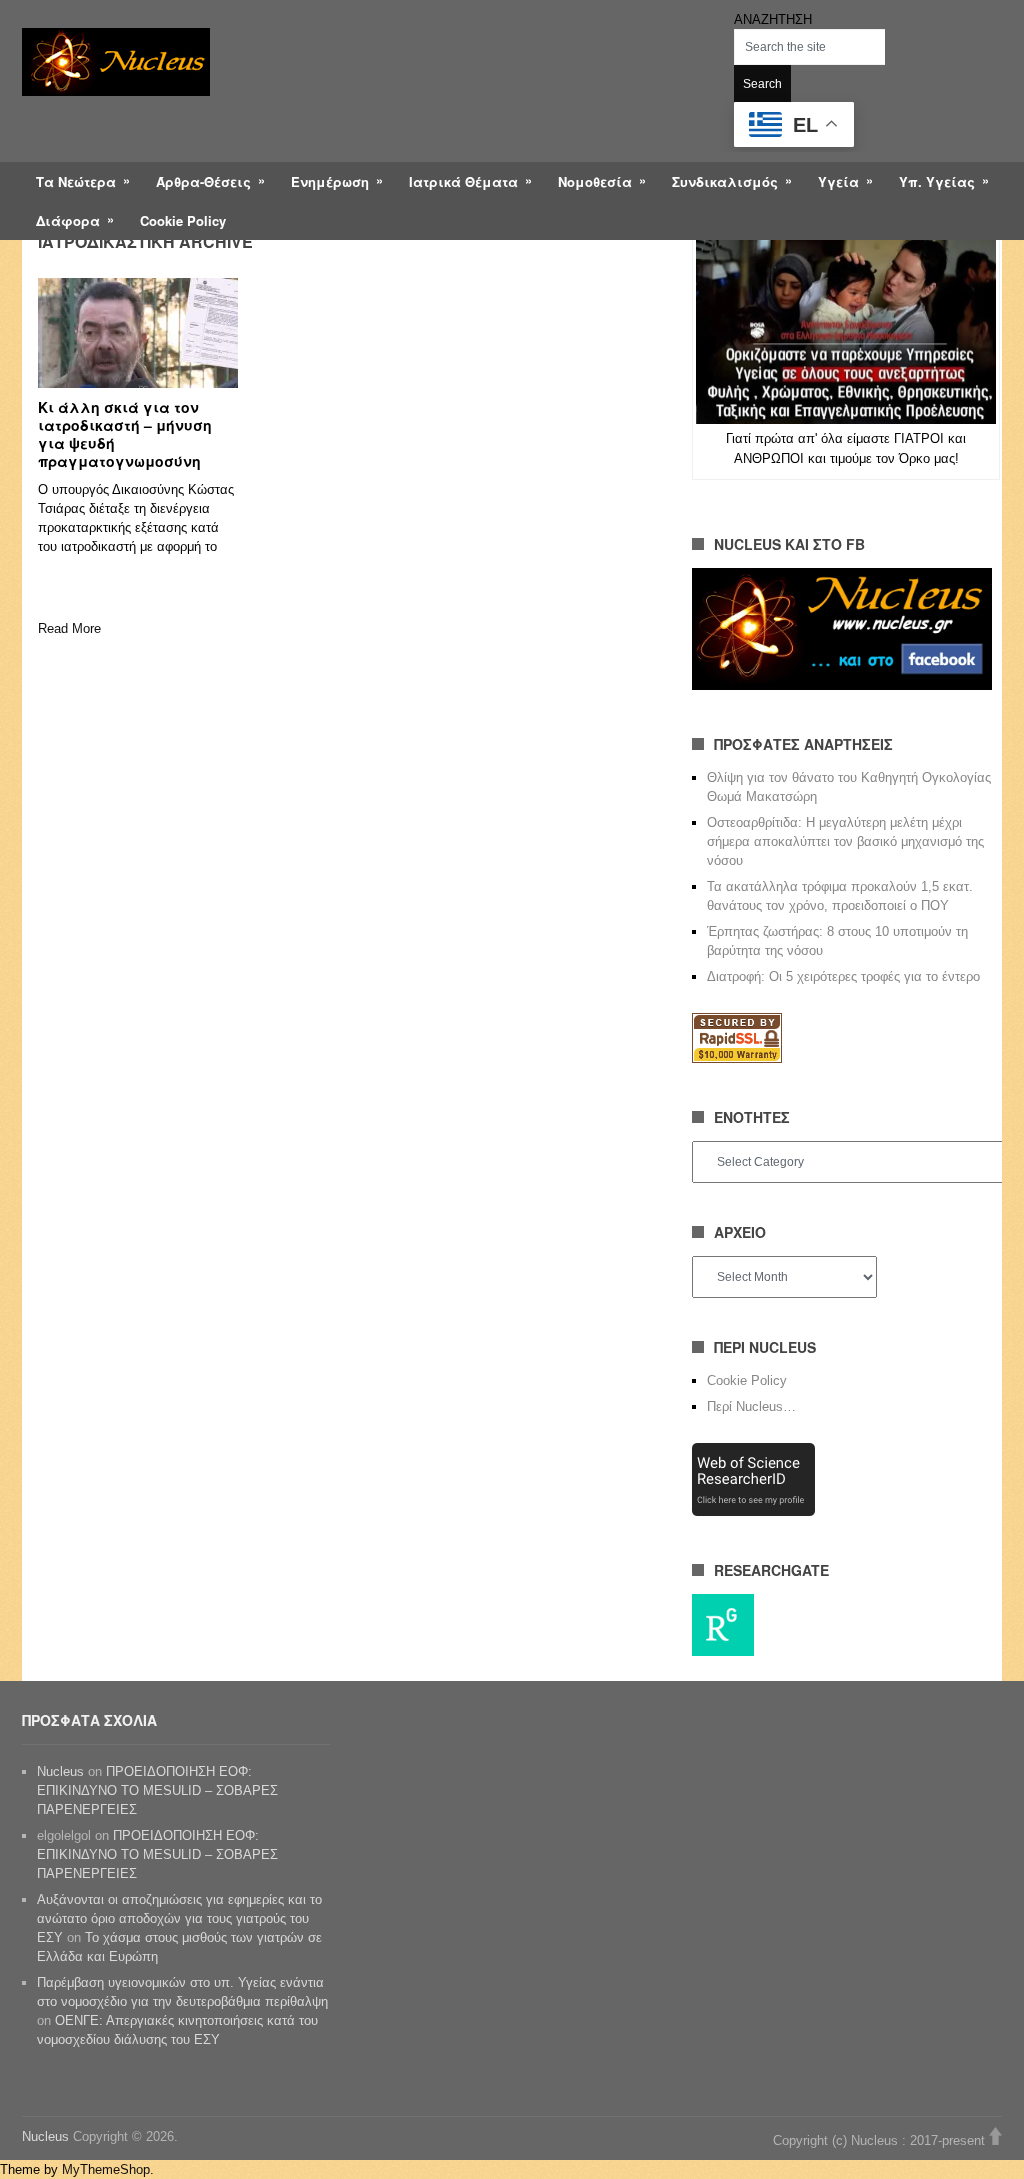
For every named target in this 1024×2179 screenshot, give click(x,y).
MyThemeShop (106, 2169)
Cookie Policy (183, 220)
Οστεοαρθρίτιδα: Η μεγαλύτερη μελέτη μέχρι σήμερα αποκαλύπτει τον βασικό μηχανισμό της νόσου (845, 841)
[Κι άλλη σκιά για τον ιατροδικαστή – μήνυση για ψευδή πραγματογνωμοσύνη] (138, 333)
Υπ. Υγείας (937, 181)
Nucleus (60, 1771)
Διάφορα (68, 220)
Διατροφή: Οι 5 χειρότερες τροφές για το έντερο (843, 976)
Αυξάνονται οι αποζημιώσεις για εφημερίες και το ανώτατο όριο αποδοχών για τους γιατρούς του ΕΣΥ (179, 1918)
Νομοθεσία (595, 181)
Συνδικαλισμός (725, 181)
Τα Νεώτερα (76, 181)
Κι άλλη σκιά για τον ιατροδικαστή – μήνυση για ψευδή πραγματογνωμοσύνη (125, 434)
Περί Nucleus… (751, 1406)
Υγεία (838, 181)
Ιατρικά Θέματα (463, 181)
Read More (69, 628)
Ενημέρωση (330, 181)
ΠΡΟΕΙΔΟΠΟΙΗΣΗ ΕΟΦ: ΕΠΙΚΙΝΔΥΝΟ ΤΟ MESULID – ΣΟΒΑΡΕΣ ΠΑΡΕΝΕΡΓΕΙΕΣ (157, 1790)
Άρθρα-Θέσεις (203, 181)
